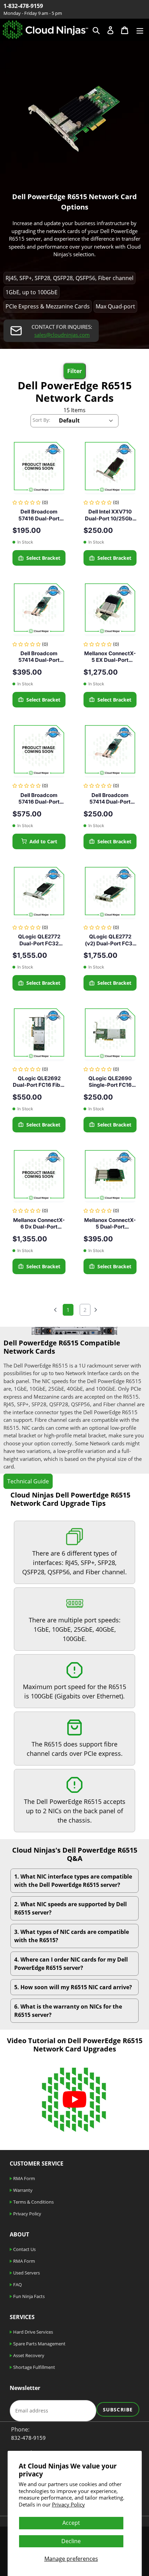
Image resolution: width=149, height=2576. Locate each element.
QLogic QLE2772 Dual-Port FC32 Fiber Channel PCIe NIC (39, 940)
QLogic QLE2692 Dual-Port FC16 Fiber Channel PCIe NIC (39, 1082)
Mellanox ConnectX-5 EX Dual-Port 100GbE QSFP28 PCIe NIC (110, 657)
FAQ (17, 2285)
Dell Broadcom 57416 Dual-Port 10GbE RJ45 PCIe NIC (39, 515)
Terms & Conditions (33, 2202)
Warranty (22, 2190)
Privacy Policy (68, 2504)
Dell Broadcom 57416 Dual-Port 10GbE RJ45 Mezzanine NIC (39, 799)
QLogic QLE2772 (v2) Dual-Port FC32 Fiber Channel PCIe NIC (110, 940)
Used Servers (26, 2273)
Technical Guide (28, 1481)
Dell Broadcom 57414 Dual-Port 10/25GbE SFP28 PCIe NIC (110, 799)
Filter (74, 371)
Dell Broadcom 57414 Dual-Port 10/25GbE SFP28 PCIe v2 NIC (39, 657)
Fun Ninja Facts (28, 2296)
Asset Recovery (28, 2355)
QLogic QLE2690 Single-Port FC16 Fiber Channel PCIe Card (110, 1082)
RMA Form (24, 2178)
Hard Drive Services (33, 2332)
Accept (71, 2523)
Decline (71, 2541)
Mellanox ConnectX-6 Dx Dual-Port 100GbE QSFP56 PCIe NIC (39, 1224)
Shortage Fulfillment (34, 2367)
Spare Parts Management (39, 2344)
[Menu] (140, 30)
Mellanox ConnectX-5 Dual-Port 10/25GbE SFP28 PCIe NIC (110, 1224)
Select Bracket (43, 558)
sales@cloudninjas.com (62, 335)
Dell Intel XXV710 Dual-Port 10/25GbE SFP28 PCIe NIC (110, 515)
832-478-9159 (28, 2438)
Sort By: (41, 420)
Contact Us (24, 2249)
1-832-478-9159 (23, 6)
